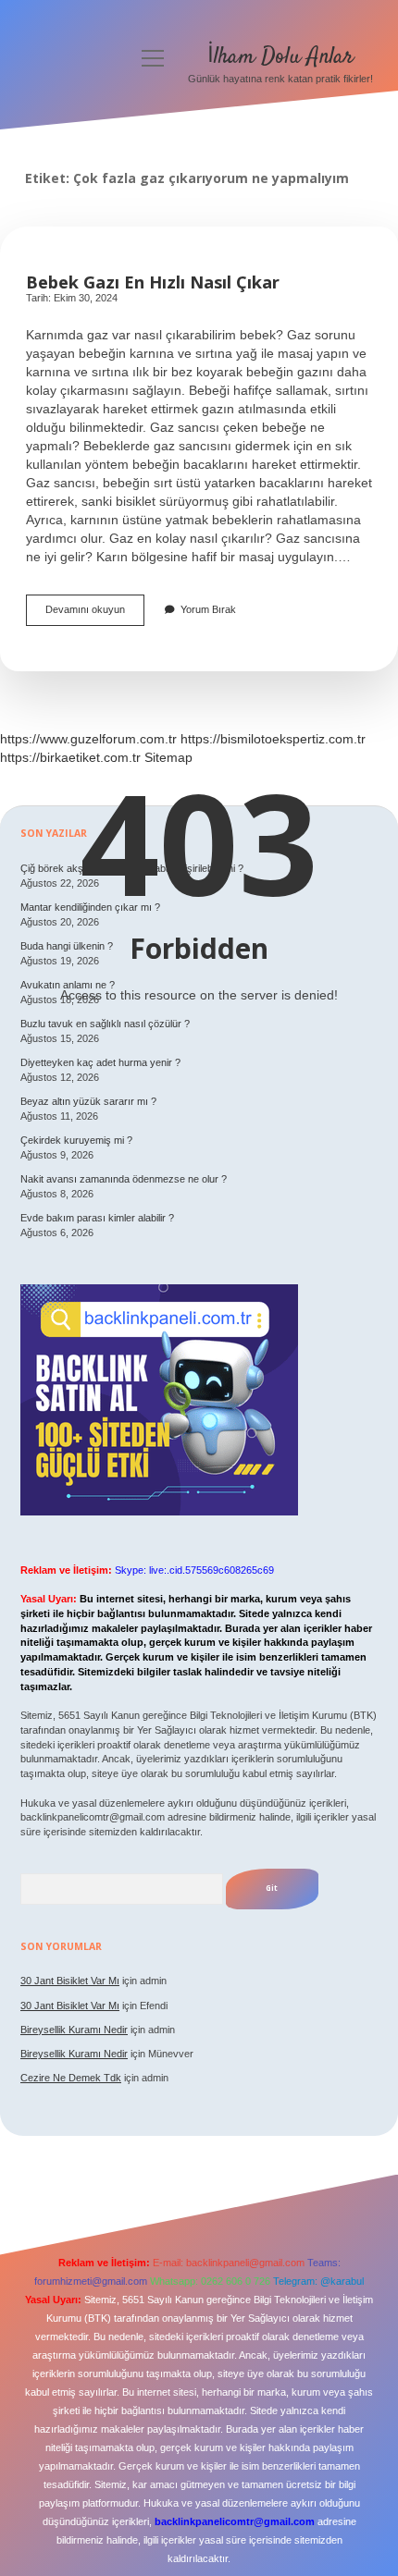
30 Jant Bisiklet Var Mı (70, 1981)
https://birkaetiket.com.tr (70, 757)
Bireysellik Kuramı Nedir (74, 2030)
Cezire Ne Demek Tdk (71, 2078)
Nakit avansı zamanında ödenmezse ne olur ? (124, 1179)
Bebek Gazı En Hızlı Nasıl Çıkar (153, 282)
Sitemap (168, 757)
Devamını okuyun (95, 614)
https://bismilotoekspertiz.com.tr (273, 739)
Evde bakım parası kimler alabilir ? (97, 1218)
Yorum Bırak (208, 609)
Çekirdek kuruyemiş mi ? (76, 1140)
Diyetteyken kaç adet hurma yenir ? (100, 1062)
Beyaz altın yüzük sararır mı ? (88, 1101)
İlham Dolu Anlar (280, 57)
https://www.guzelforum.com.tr (88, 739)
